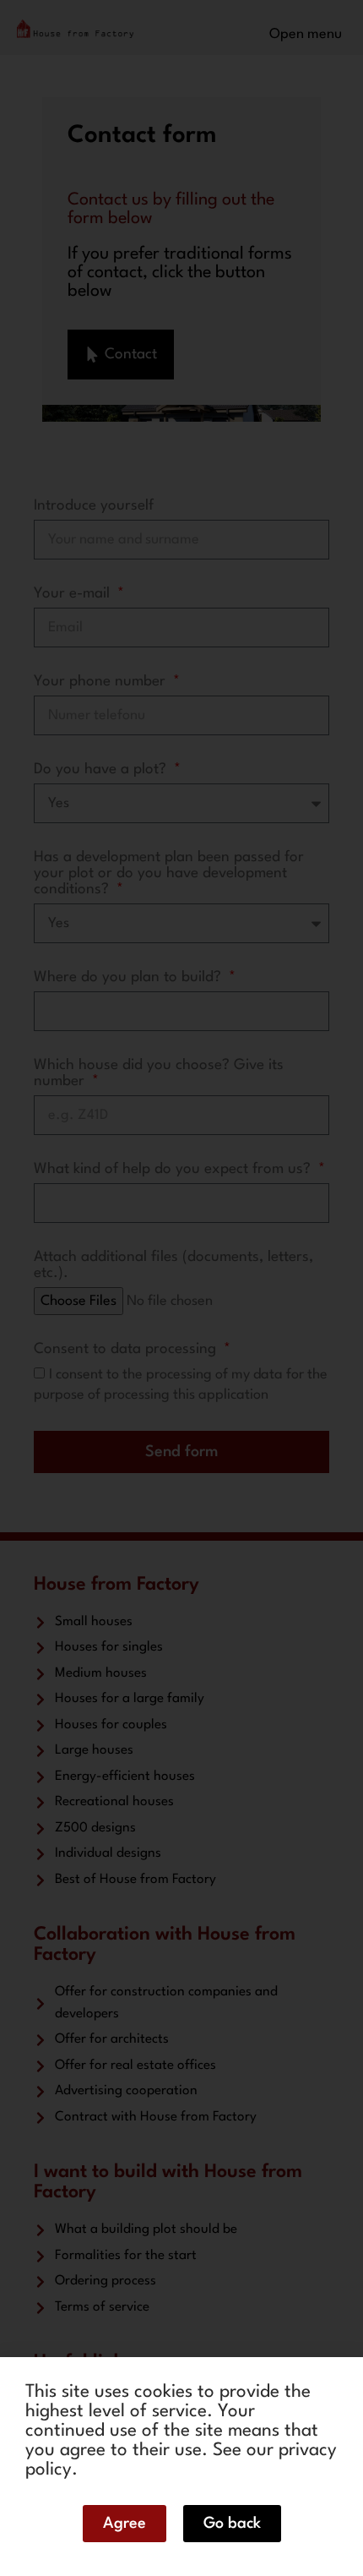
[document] (181, 1288)
